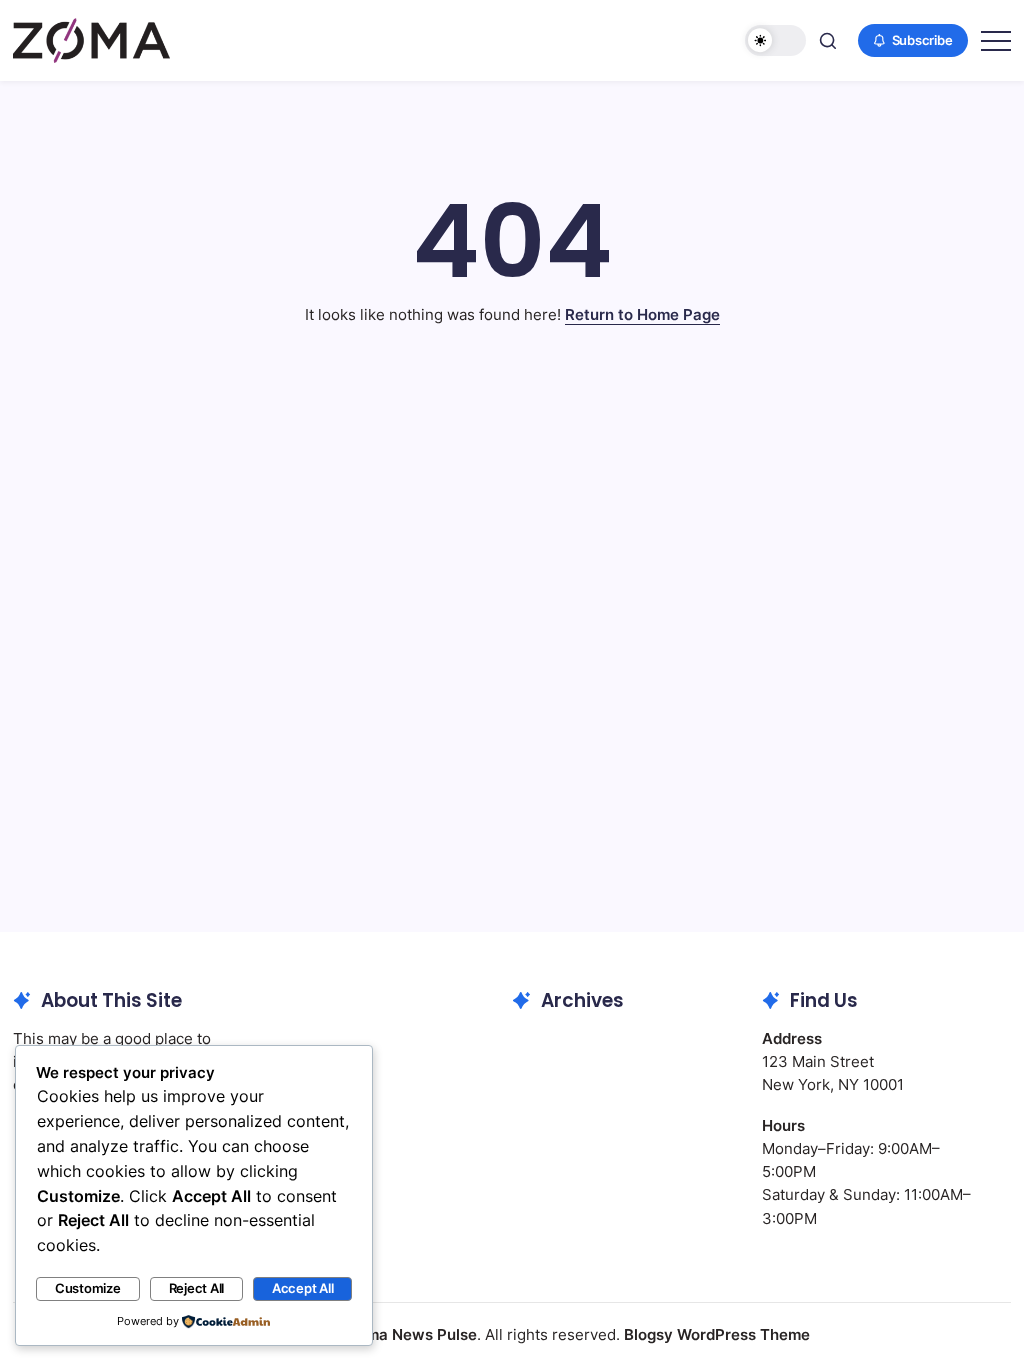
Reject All (197, 1288)
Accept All (303, 1288)
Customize (88, 1288)
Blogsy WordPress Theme (717, 1334)
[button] (775, 40)
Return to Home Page (642, 314)
